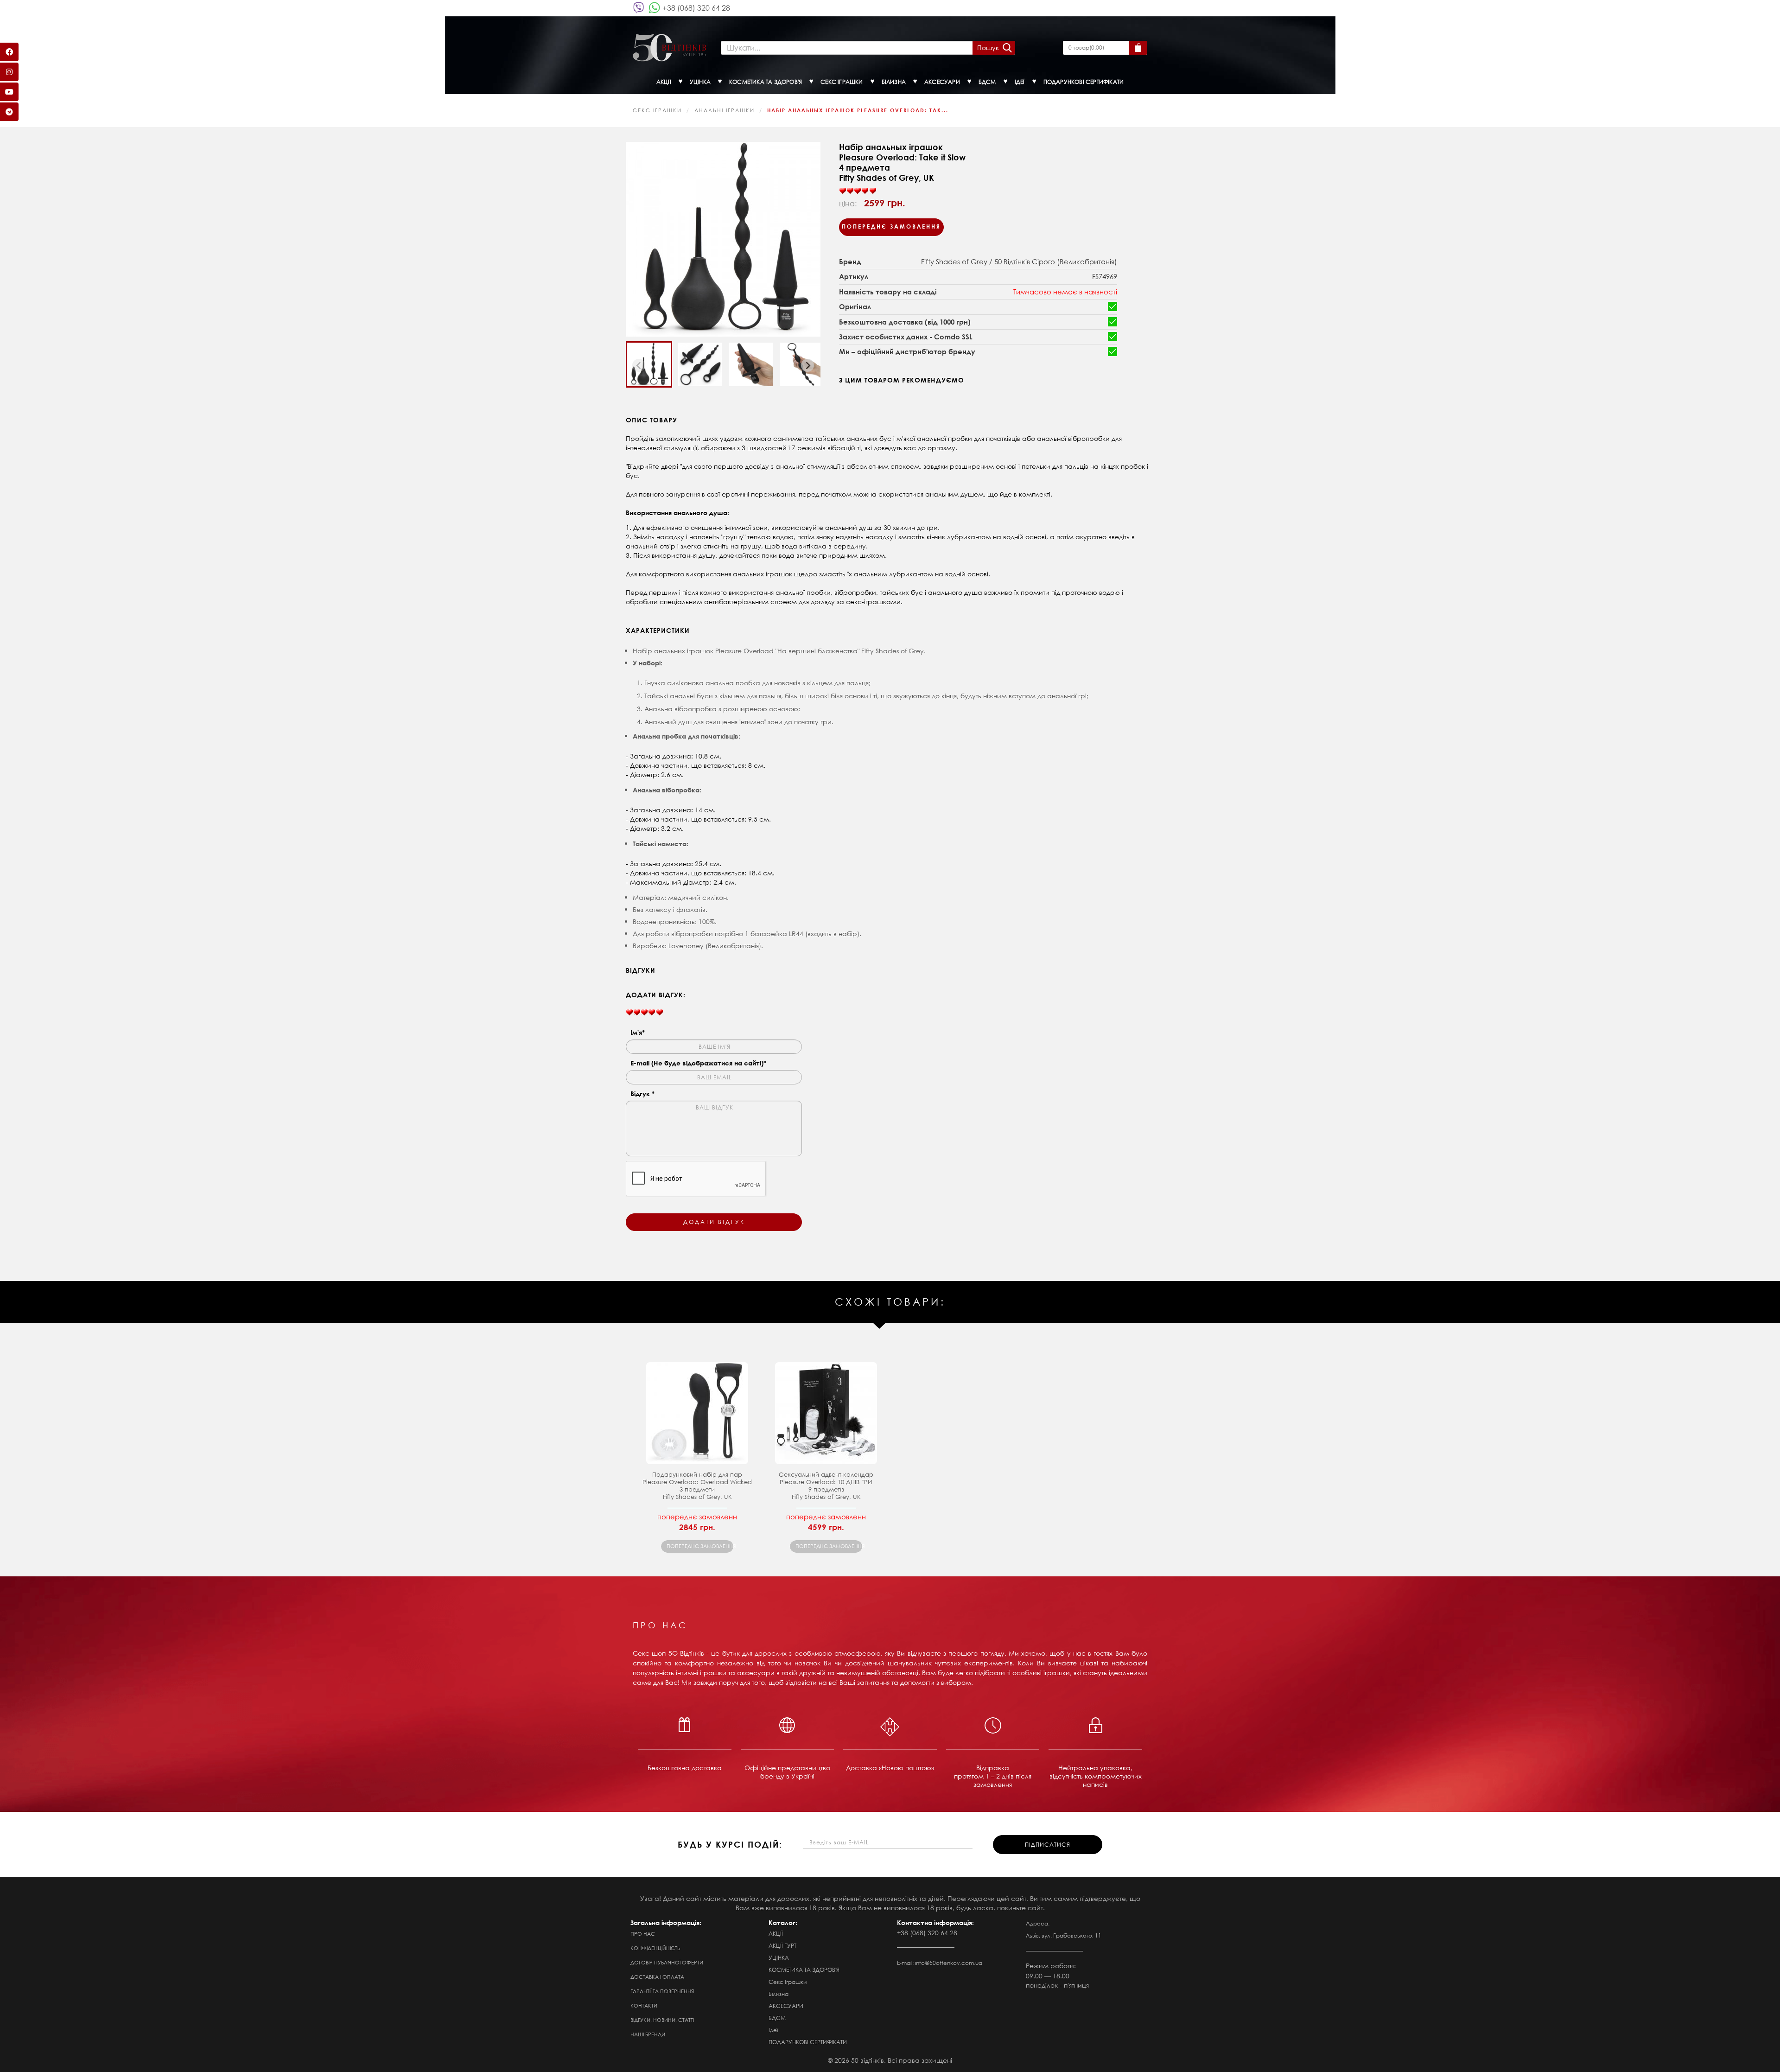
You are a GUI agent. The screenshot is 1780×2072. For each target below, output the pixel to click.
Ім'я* (638, 1032)
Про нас (643, 1934)
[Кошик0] (1138, 48)
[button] (649, 364)
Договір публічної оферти (667, 1963)
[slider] (858, 191)
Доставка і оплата (657, 1977)
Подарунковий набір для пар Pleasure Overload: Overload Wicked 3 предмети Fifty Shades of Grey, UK (697, 1486)
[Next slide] (807, 365)
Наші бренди (648, 2034)
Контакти (644, 2006)
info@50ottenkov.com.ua (949, 1963)
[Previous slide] (639, 365)
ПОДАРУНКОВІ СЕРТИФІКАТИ (808, 2042)
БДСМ (777, 2018)
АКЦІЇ (776, 1934)
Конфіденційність (655, 1948)
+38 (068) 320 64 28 (696, 8)
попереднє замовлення (700, 1546)
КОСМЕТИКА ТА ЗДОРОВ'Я (804, 1970)
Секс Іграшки (657, 110)
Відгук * (642, 1093)
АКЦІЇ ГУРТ (782, 1946)
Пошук (988, 48)
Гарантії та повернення (662, 1991)
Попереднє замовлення (891, 226)
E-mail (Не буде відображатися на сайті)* (698, 1063)
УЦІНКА (779, 1958)
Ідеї (773, 2030)
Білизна (779, 1994)
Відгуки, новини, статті (662, 2020)
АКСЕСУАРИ (786, 2006)
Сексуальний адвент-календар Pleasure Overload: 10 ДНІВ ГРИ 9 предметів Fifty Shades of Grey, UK (826, 1486)
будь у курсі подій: (730, 1844)
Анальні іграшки (725, 110)
